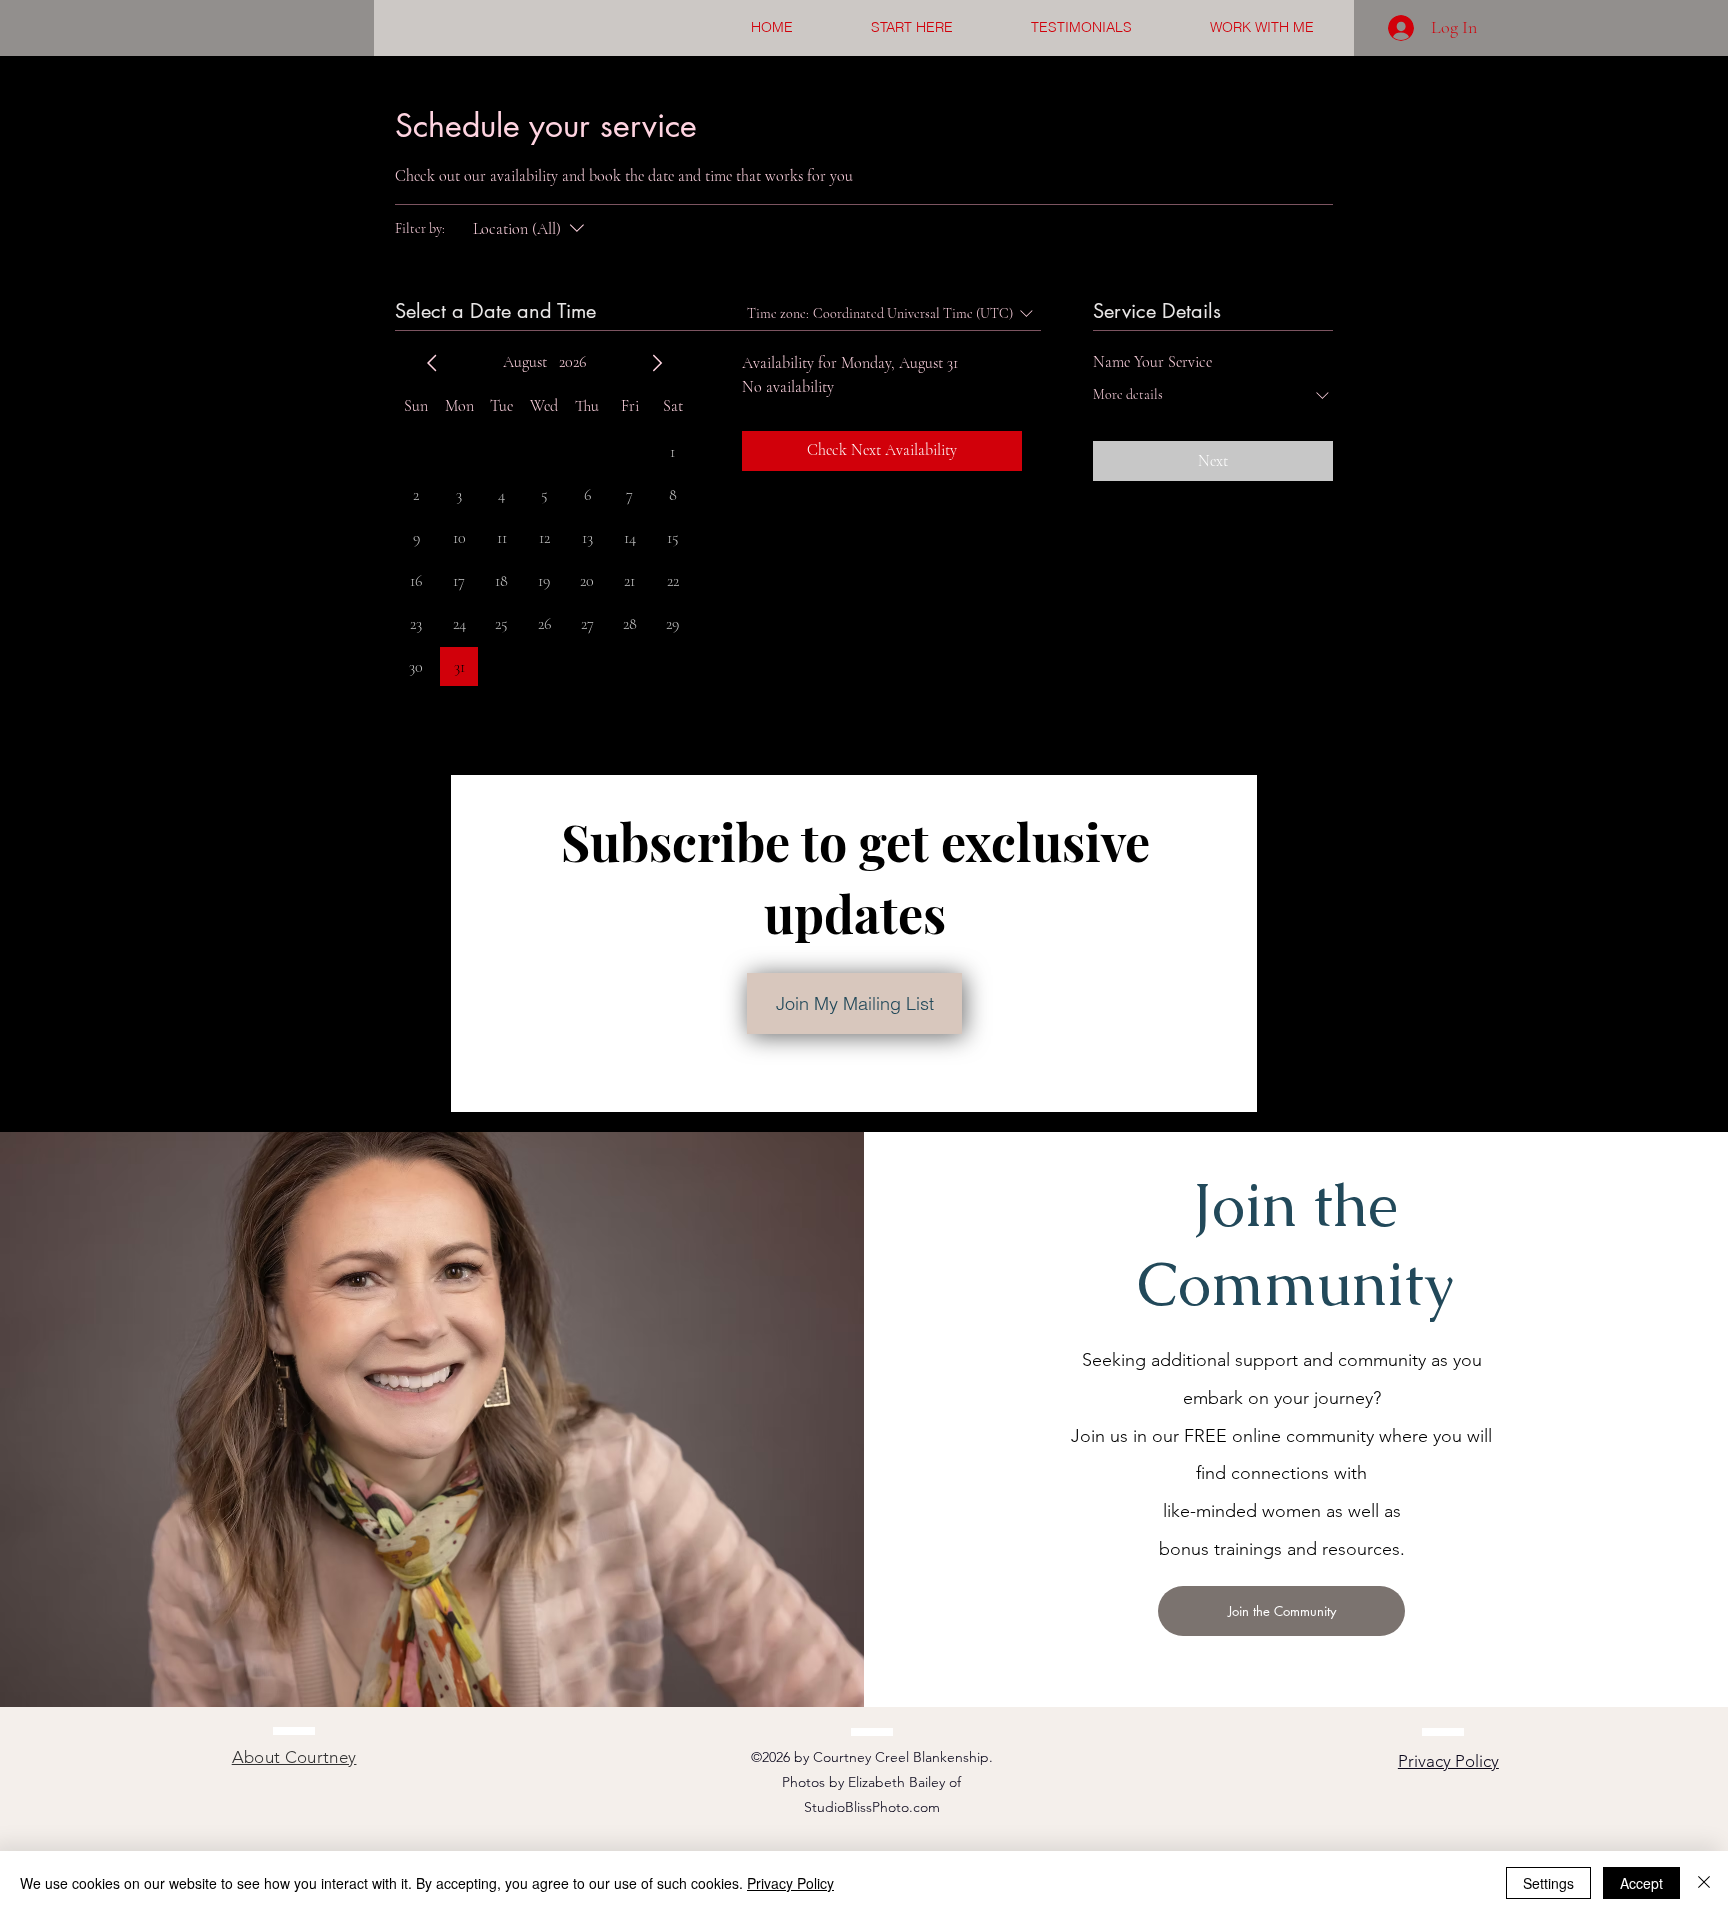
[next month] (657, 363)
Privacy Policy (790, 1883)
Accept (1641, 1883)
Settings (1548, 1883)
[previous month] (432, 363)
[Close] (1704, 1883)
